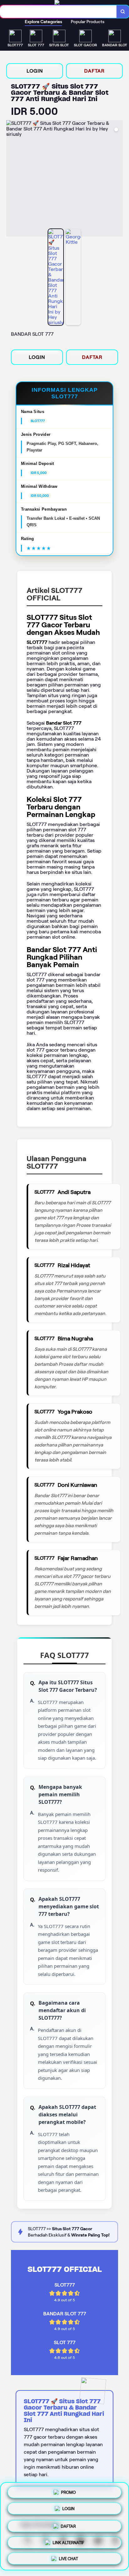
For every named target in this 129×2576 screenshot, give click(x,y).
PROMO (68, 2492)
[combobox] (58, 12)
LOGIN (35, 71)
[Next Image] (118, 179)
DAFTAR (94, 71)
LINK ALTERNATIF (68, 2540)
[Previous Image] (11, 179)
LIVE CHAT (68, 2557)
